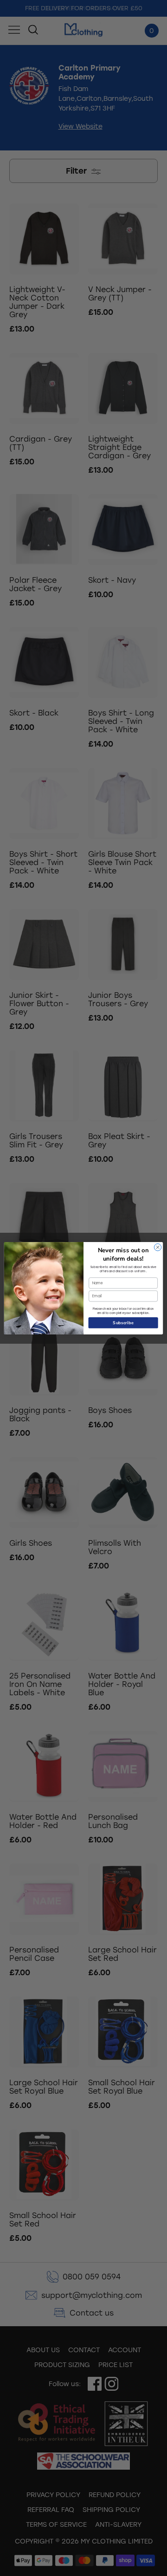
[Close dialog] (157, 1247)
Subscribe (123, 1322)
